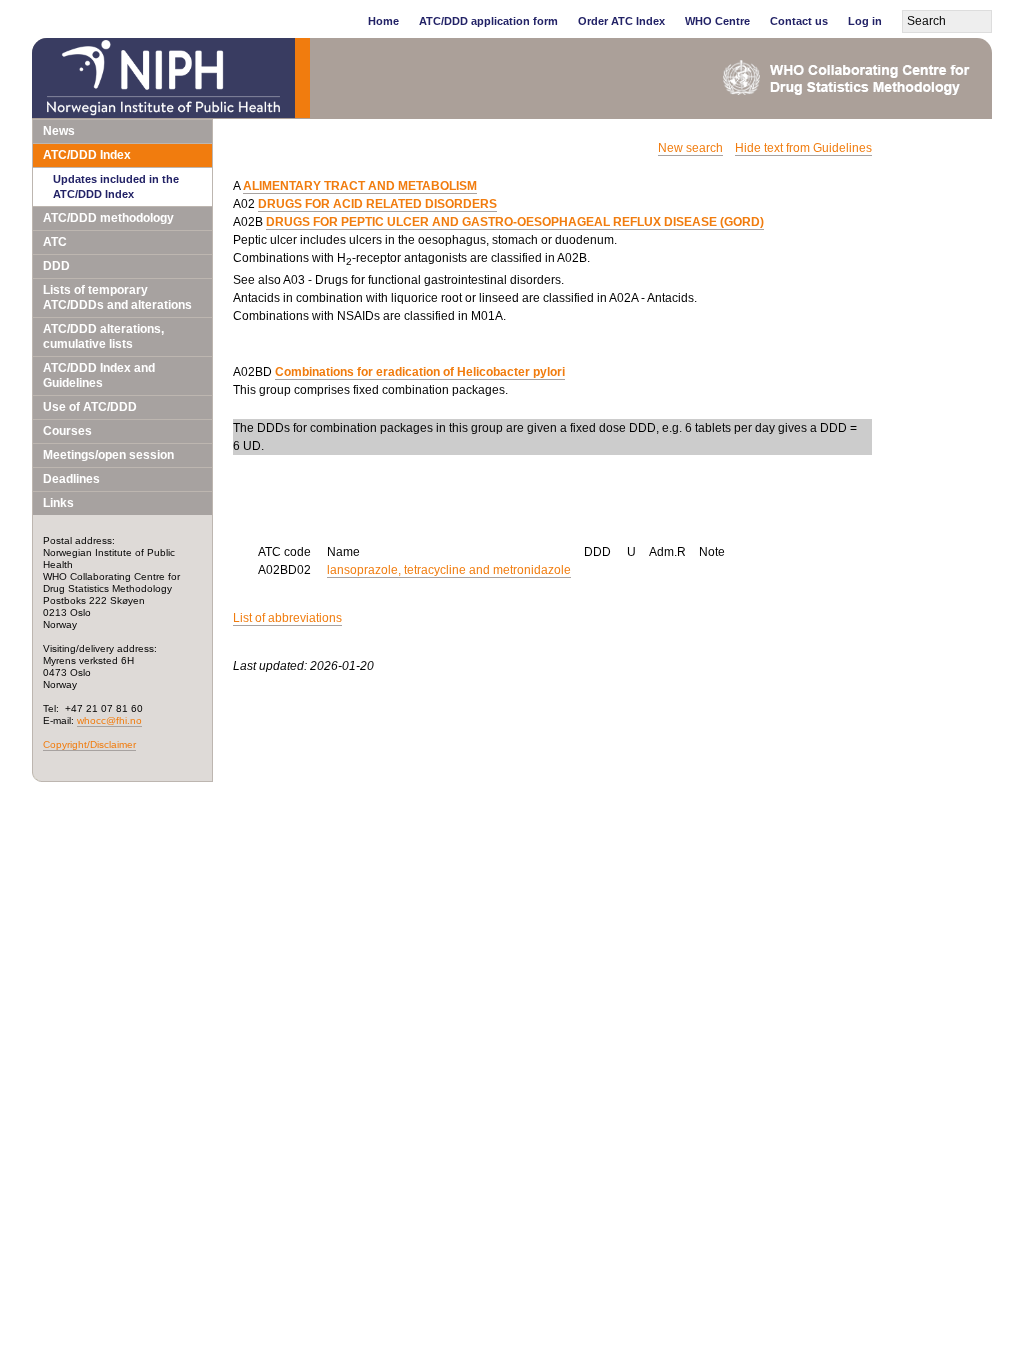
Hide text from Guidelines (803, 148)
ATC (55, 242)
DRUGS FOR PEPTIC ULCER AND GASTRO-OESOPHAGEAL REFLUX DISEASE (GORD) (515, 222)
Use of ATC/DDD (90, 407)
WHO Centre (717, 21)
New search (690, 148)
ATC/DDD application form (488, 21)
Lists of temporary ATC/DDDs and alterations (117, 297)
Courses (67, 431)
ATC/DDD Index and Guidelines (99, 375)
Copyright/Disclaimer (89, 744)
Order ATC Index (621, 21)
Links (58, 503)
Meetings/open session (108, 455)
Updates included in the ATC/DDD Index (116, 186)
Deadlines (71, 479)
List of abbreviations (287, 618)
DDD (56, 266)
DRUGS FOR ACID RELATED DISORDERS (377, 204)
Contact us (799, 21)
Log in (865, 21)
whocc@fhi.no (109, 720)
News (59, 131)
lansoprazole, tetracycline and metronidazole (449, 570)
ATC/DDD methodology (108, 218)
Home (383, 21)
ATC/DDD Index (87, 155)
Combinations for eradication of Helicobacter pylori (420, 372)
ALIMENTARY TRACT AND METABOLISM (360, 186)
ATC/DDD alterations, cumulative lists (103, 336)
